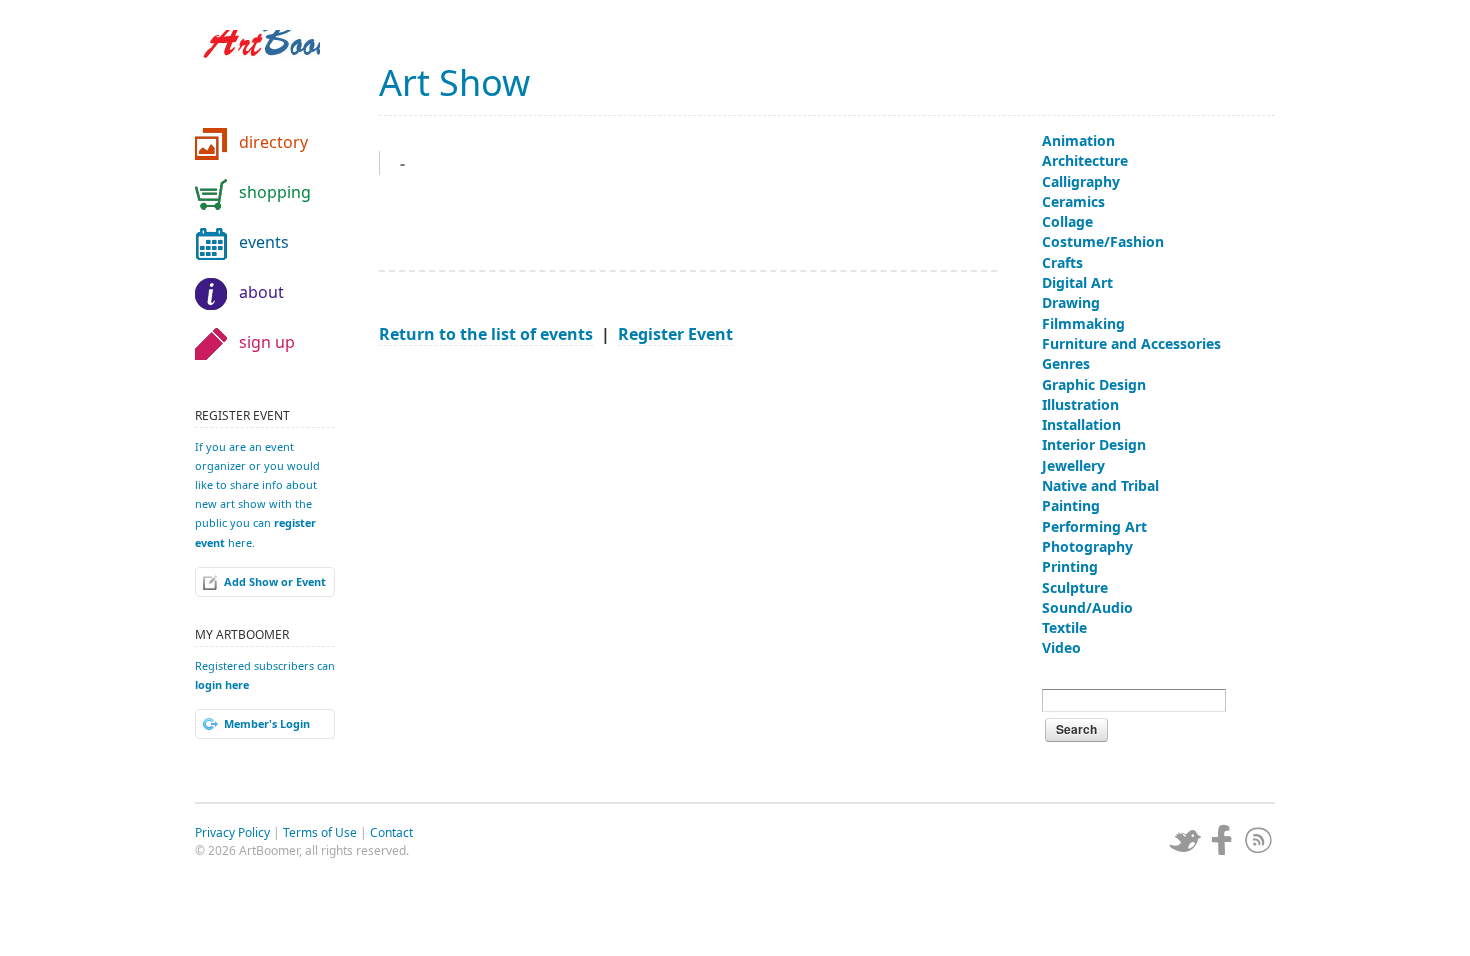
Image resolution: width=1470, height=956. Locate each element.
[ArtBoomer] (275, 70)
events (264, 242)
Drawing (1071, 302)
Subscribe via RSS (1259, 840)
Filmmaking (1083, 323)
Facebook (1222, 840)
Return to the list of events (486, 334)
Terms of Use (320, 832)
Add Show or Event (275, 581)
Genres (1066, 363)
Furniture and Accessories (1131, 343)
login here (222, 684)
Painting (1071, 505)
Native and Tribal (1100, 485)
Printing (1070, 566)
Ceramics (1073, 201)
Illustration (1080, 404)
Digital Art (1077, 282)
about (261, 292)
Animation (1078, 140)
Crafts (1062, 262)
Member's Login (267, 723)
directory (273, 142)
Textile (1064, 627)
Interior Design (1094, 444)
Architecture (1085, 160)
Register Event (675, 334)
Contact (391, 832)
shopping (275, 192)
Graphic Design (1094, 384)
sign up (267, 342)
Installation (1081, 424)
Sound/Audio (1087, 607)
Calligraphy (1081, 181)
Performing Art (1094, 526)
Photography (1087, 546)
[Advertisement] (688, 506)
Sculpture (1075, 587)
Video (1061, 647)
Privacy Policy (232, 832)
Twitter (1185, 840)
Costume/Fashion (1103, 241)
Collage (1067, 221)
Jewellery (1073, 465)
